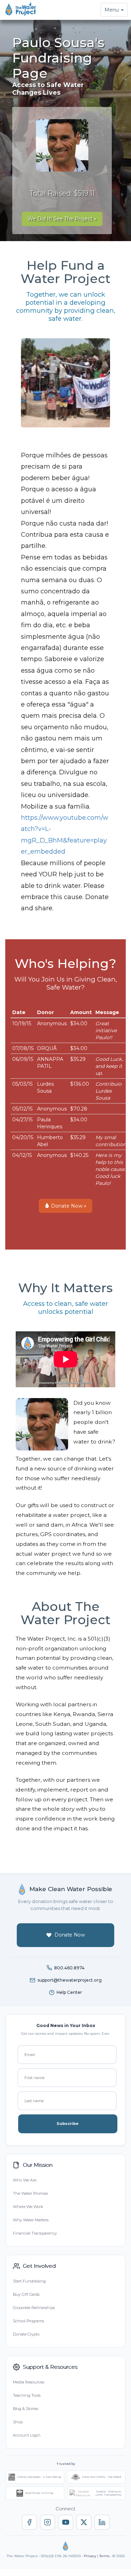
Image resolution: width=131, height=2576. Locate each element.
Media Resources (28, 2382)
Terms (104, 2556)
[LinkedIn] (102, 2522)
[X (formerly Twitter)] (84, 2522)
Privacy (90, 2556)
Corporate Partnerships (34, 2308)
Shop (18, 2422)
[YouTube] (66, 2522)
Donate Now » (68, 1206)
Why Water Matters (31, 2220)
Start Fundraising (29, 2281)
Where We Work (28, 2207)
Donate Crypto (26, 2334)
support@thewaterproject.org (70, 1980)
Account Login (27, 2435)
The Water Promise (30, 2193)
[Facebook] (29, 2522)
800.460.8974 (69, 1968)
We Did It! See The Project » (62, 219)
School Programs (28, 2321)
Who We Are (25, 2180)
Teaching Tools (27, 2395)
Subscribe (68, 2123)
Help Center (69, 1992)
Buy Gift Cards (26, 2294)
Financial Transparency (35, 2233)
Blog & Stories (26, 2409)
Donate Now (70, 1935)
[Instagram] (48, 2522)
